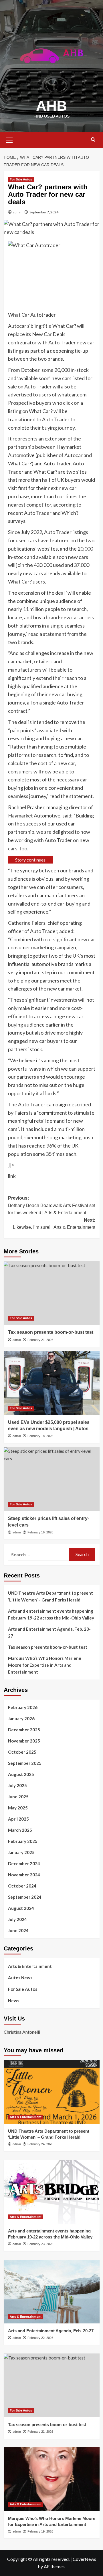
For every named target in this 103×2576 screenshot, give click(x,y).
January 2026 (21, 1718)
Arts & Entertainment (30, 1966)
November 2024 (24, 1875)
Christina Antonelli (22, 2032)
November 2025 (24, 1741)
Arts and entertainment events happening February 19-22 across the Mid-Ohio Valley (51, 1614)
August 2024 (21, 1908)
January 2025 (21, 1852)
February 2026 (23, 1707)
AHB (51, 106)
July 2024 (17, 1919)
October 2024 (22, 1886)
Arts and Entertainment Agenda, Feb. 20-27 (49, 1632)
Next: (54, 1224)
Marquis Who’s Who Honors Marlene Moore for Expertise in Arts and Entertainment (45, 1665)
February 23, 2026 (40, 2244)
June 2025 (18, 1797)
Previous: (52, 1205)
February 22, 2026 (40, 2338)
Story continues (30, 860)
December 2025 (24, 1730)
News (14, 2001)
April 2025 (18, 1819)
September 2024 (25, 1897)
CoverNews (84, 2559)
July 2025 (17, 1785)
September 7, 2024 (44, 212)
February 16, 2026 (40, 1532)
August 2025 (21, 1774)
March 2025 (20, 1830)
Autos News (20, 1978)
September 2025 (25, 1763)
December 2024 (24, 1863)
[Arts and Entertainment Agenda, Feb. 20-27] (52, 2292)
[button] (9, 139)
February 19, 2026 (40, 2531)
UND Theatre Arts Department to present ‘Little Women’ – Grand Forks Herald (50, 1596)
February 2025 (23, 1841)
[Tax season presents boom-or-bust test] (52, 1293)
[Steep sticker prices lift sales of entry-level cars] (52, 1479)
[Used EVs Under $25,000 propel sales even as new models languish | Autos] (52, 1383)
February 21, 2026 (40, 1340)
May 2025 (18, 1808)
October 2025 (22, 1752)
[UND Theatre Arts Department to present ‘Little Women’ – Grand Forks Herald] (52, 2092)
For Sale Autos (21, 179)
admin (18, 212)
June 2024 (18, 1930)
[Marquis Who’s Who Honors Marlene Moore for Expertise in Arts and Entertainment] (52, 2479)
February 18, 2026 (40, 1436)
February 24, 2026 (40, 2144)
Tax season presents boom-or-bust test (51, 1332)
